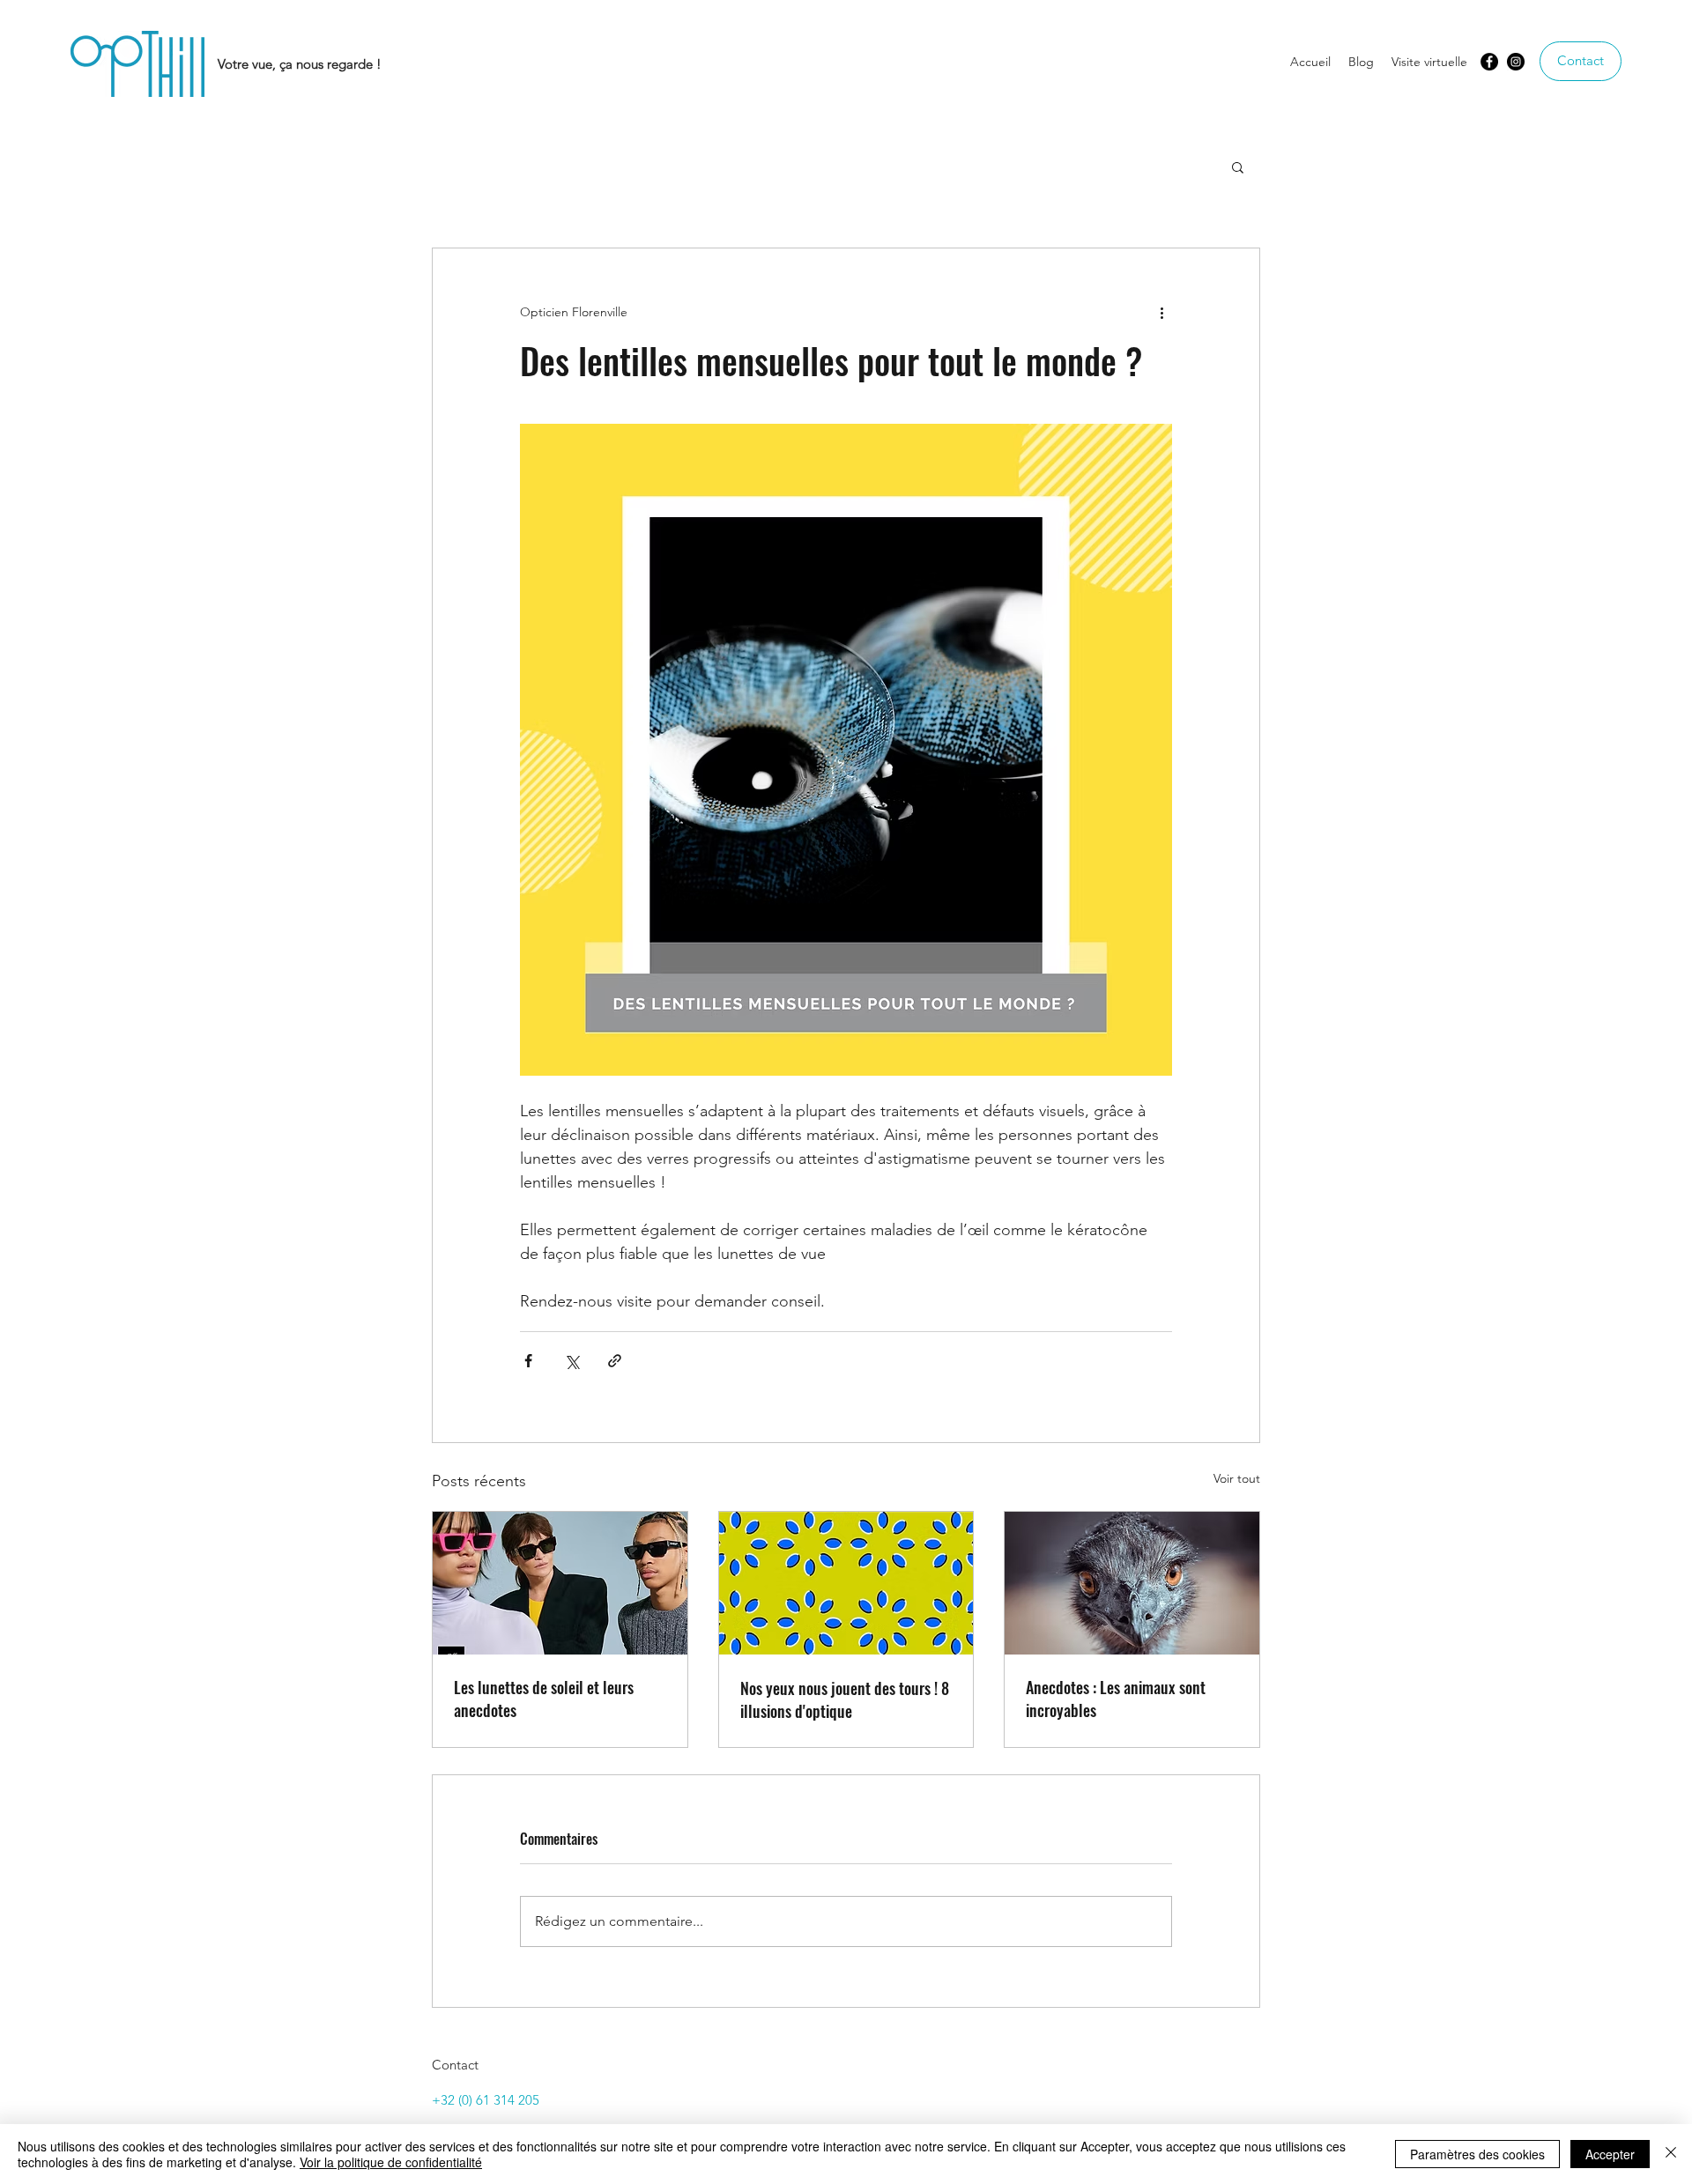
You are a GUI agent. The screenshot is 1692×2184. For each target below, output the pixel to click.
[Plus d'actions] (1161, 312)
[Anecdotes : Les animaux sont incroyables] (1132, 1583)
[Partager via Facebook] (528, 1361)
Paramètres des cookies (1477, 2154)
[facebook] (1489, 62)
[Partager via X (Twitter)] (571, 1361)
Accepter (1610, 2154)
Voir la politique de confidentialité (391, 2162)
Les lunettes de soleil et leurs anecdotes (544, 1699)
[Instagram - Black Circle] (1516, 62)
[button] (1238, 167)
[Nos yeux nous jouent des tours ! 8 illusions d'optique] (846, 1583)
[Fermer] (1671, 2154)
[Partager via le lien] (615, 1361)
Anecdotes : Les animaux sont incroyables (1116, 1699)
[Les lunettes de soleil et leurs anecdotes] (560, 1583)
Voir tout (1237, 1478)
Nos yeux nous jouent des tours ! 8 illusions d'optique (845, 1699)
